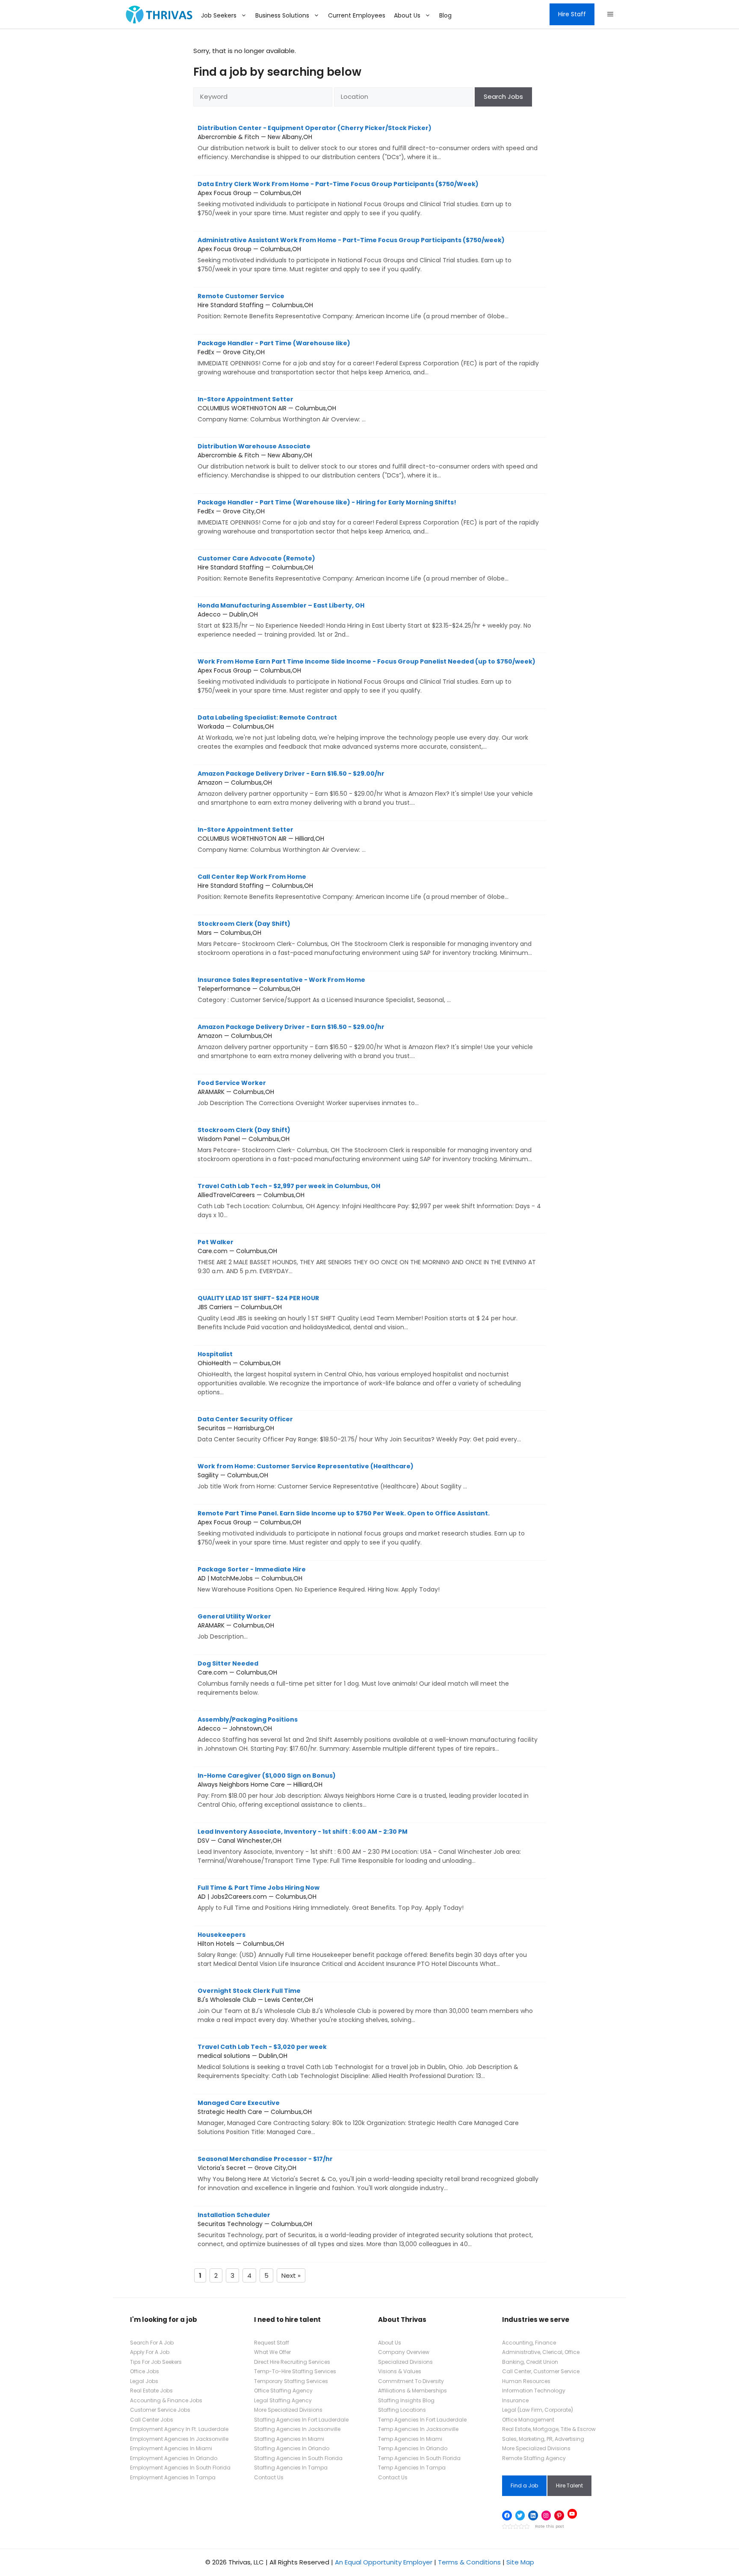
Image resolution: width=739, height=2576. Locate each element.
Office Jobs (145, 2371)
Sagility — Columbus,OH (332, 1476)
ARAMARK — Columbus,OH (308, 1093)
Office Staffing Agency (283, 2391)
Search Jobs (503, 96)
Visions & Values (400, 2371)
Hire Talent (569, 2486)
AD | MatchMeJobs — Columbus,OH (319, 1579)
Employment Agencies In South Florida (180, 2468)
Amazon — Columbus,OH (365, 788)
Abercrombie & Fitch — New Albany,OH (368, 142)
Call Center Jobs (152, 2420)
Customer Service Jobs (160, 2410)
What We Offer (272, 2352)
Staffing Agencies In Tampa (291, 2468)
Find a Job (524, 2486)
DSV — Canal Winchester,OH (359, 1846)
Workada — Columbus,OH (363, 732)
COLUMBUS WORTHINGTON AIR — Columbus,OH (282, 409)
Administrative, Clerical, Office (541, 2352)
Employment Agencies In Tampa (173, 2477)
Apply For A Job (150, 2352)
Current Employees (357, 15)
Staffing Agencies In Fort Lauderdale (301, 2420)
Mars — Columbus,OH (365, 938)
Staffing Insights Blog (406, 2400)
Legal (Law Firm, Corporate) (538, 2410)
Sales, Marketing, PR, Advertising (543, 2439)
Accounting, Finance (529, 2343)
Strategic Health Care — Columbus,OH (358, 2117)
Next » (291, 2275)
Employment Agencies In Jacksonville (179, 2439)
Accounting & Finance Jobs (166, 2400)
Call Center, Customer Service (541, 2371)
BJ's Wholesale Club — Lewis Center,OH (365, 2005)
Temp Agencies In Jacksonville (418, 2429)
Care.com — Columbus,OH (367, 1257)
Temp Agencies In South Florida (419, 2458)
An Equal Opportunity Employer (384, 2562)
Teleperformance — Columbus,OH (324, 990)
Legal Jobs (144, 2381)
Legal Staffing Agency (283, 2400)
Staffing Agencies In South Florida (298, 2458)
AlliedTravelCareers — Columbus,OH (369, 1201)
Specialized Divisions (405, 2362)
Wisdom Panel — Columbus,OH (365, 1144)
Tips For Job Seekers (156, 2362)
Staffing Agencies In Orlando (292, 2448)
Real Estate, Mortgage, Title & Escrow (549, 2429)
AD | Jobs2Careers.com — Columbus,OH (331, 1898)
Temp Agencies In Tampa (412, 2468)
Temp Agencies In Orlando (413, 2448)
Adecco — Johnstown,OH (368, 1734)
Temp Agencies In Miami (410, 2439)
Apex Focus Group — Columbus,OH (355, 199)
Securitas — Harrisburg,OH (359, 1429)
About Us (407, 15)
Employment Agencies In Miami (171, 2448)
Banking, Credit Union (530, 2362)
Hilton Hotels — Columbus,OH (362, 1949)
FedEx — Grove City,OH (368, 358)
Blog (445, 15)
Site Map (520, 2562)
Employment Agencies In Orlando (174, 2458)
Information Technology (534, 2391)
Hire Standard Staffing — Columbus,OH (353, 306)
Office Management (528, 2420)
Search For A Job (152, 2343)
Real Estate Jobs (151, 2391)
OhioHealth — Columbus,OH (359, 1373)
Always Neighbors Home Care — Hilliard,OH (363, 1790)
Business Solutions (282, 15)
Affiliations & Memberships (412, 2391)
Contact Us (269, 2477)
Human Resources (526, 2381)
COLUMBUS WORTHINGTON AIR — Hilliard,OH (282, 840)
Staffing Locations (402, 2410)
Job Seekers (219, 15)
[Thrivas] (157, 15)
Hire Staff (572, 14)
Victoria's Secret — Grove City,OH (368, 2173)
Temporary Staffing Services (291, 2381)
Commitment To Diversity (411, 2381)
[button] (610, 15)
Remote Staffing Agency (534, 2458)
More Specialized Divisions (288, 2410)
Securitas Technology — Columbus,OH (365, 2229)
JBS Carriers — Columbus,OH (358, 1313)
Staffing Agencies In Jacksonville (297, 2429)
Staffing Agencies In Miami (289, 2439)
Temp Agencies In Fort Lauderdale (422, 2420)
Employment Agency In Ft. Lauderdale (179, 2429)
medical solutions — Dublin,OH (358, 2061)
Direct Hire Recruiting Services (292, 2362)
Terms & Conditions (469, 2562)
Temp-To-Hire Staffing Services (295, 2371)
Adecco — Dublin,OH (364, 620)
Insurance (515, 2400)
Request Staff (272, 2343)
